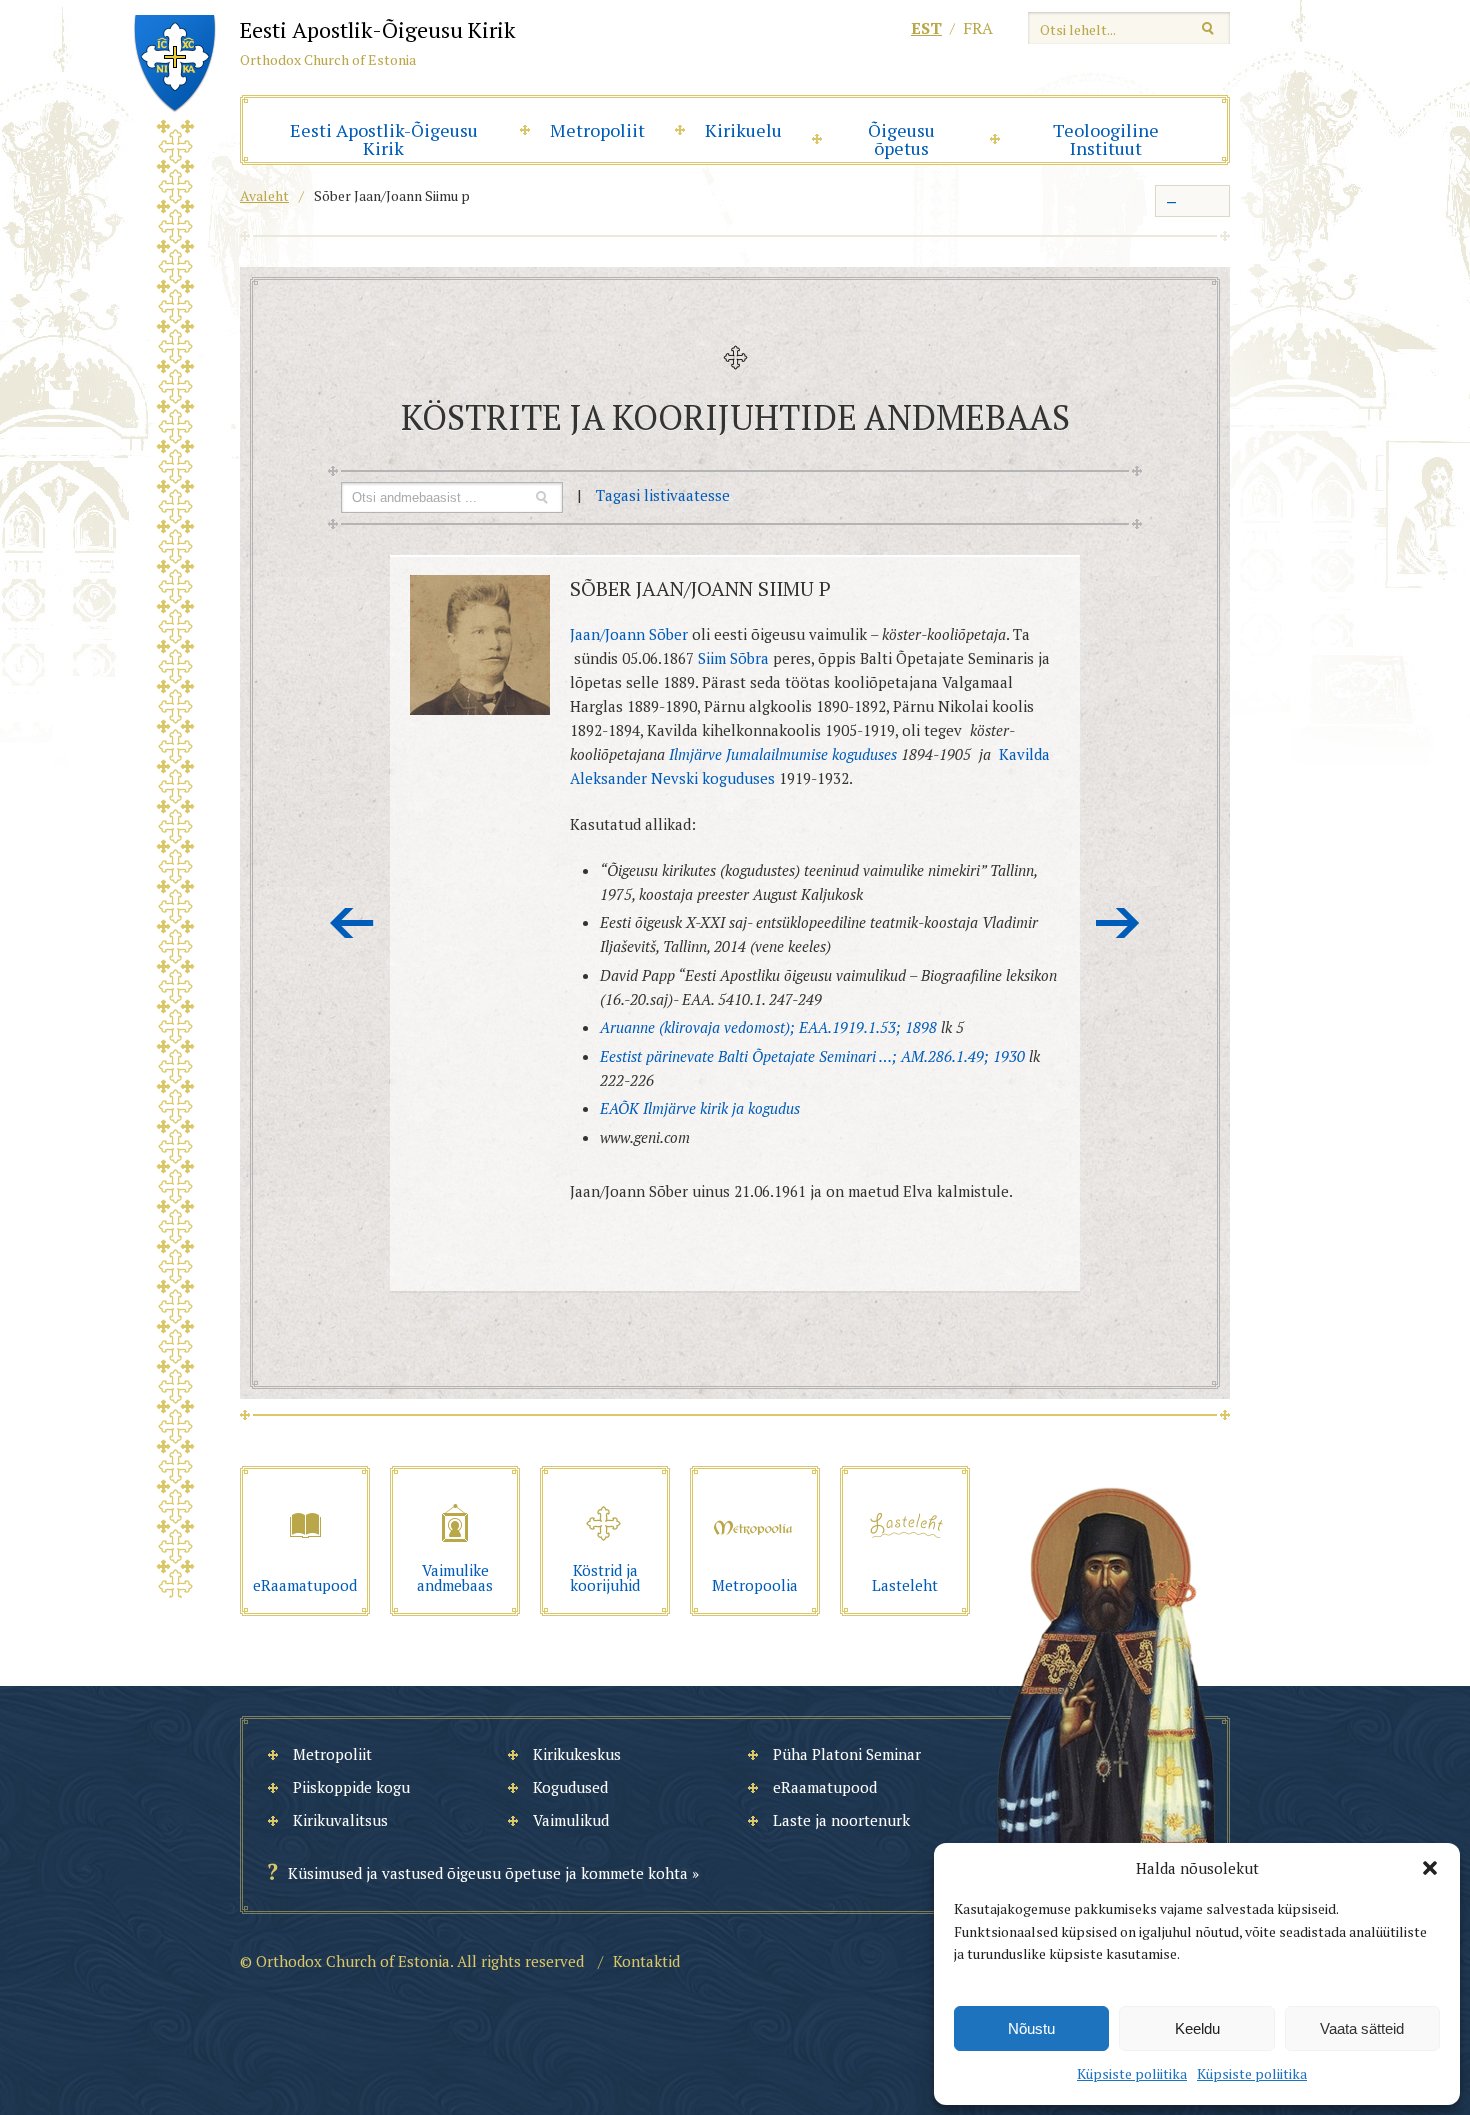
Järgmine (1118, 923)
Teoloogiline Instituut (1106, 139)
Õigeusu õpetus (901, 139)
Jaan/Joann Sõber (631, 634)
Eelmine (352, 923)
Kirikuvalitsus (340, 1820)
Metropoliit (597, 130)
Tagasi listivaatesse (663, 495)
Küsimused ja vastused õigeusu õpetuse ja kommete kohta (488, 1873)
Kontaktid (646, 1961)
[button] (1430, 1868)
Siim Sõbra (733, 658)
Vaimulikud (571, 1820)
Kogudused (570, 1787)
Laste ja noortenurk (841, 1820)
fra (978, 28)
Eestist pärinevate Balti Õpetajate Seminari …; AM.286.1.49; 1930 (812, 1056)
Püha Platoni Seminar (847, 1754)
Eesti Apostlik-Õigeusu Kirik (384, 139)
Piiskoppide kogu (351, 1787)
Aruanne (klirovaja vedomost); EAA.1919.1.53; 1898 (768, 1027)
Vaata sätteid (1362, 2028)
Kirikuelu (743, 130)
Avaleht (264, 195)
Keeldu (1197, 2028)
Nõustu (1031, 2028)
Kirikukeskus (577, 1754)
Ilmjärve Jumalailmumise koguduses (783, 754)
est (926, 28)
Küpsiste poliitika (1132, 2073)
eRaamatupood (825, 1787)
